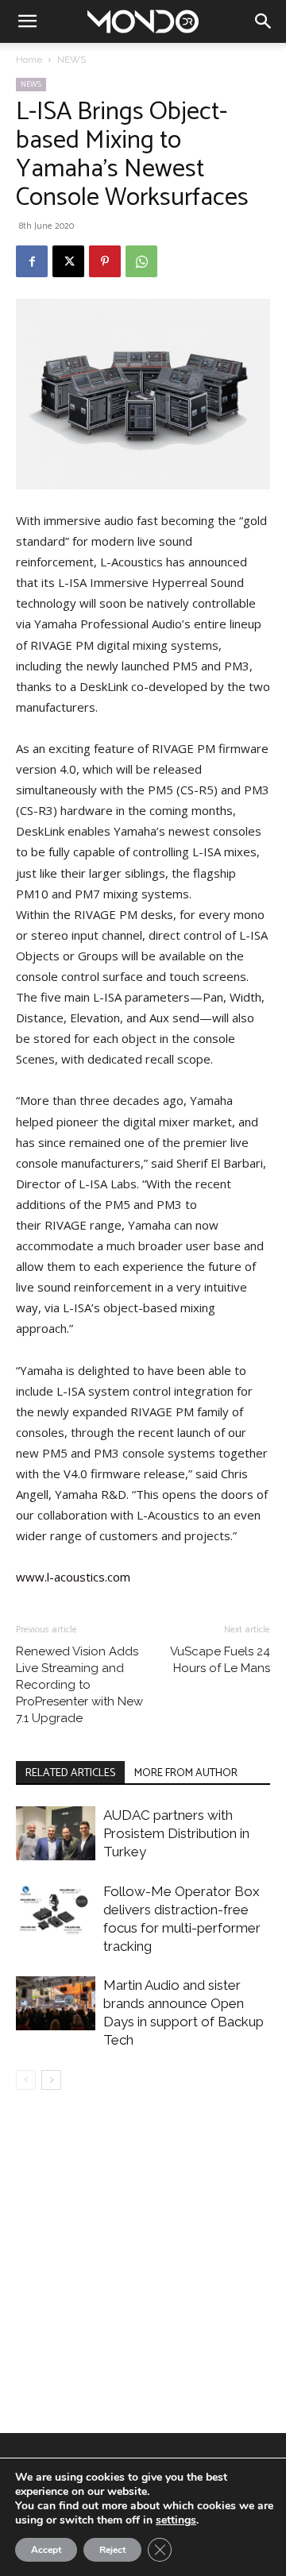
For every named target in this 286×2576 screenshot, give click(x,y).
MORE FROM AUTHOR (186, 1773)
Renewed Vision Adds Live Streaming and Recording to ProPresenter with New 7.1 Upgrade (79, 1685)
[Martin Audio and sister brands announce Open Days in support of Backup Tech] (56, 2004)
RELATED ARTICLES (70, 1773)
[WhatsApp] (141, 261)
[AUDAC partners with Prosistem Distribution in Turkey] (56, 1834)
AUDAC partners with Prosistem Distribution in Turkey (176, 1833)
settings (176, 2520)
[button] (27, 21)
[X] (68, 261)
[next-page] (51, 2080)
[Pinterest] (105, 261)
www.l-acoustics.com (73, 1577)
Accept (46, 2550)
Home (29, 60)
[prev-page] (26, 2080)
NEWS (71, 60)
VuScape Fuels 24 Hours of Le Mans (220, 1660)
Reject (112, 2550)
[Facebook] (32, 261)
